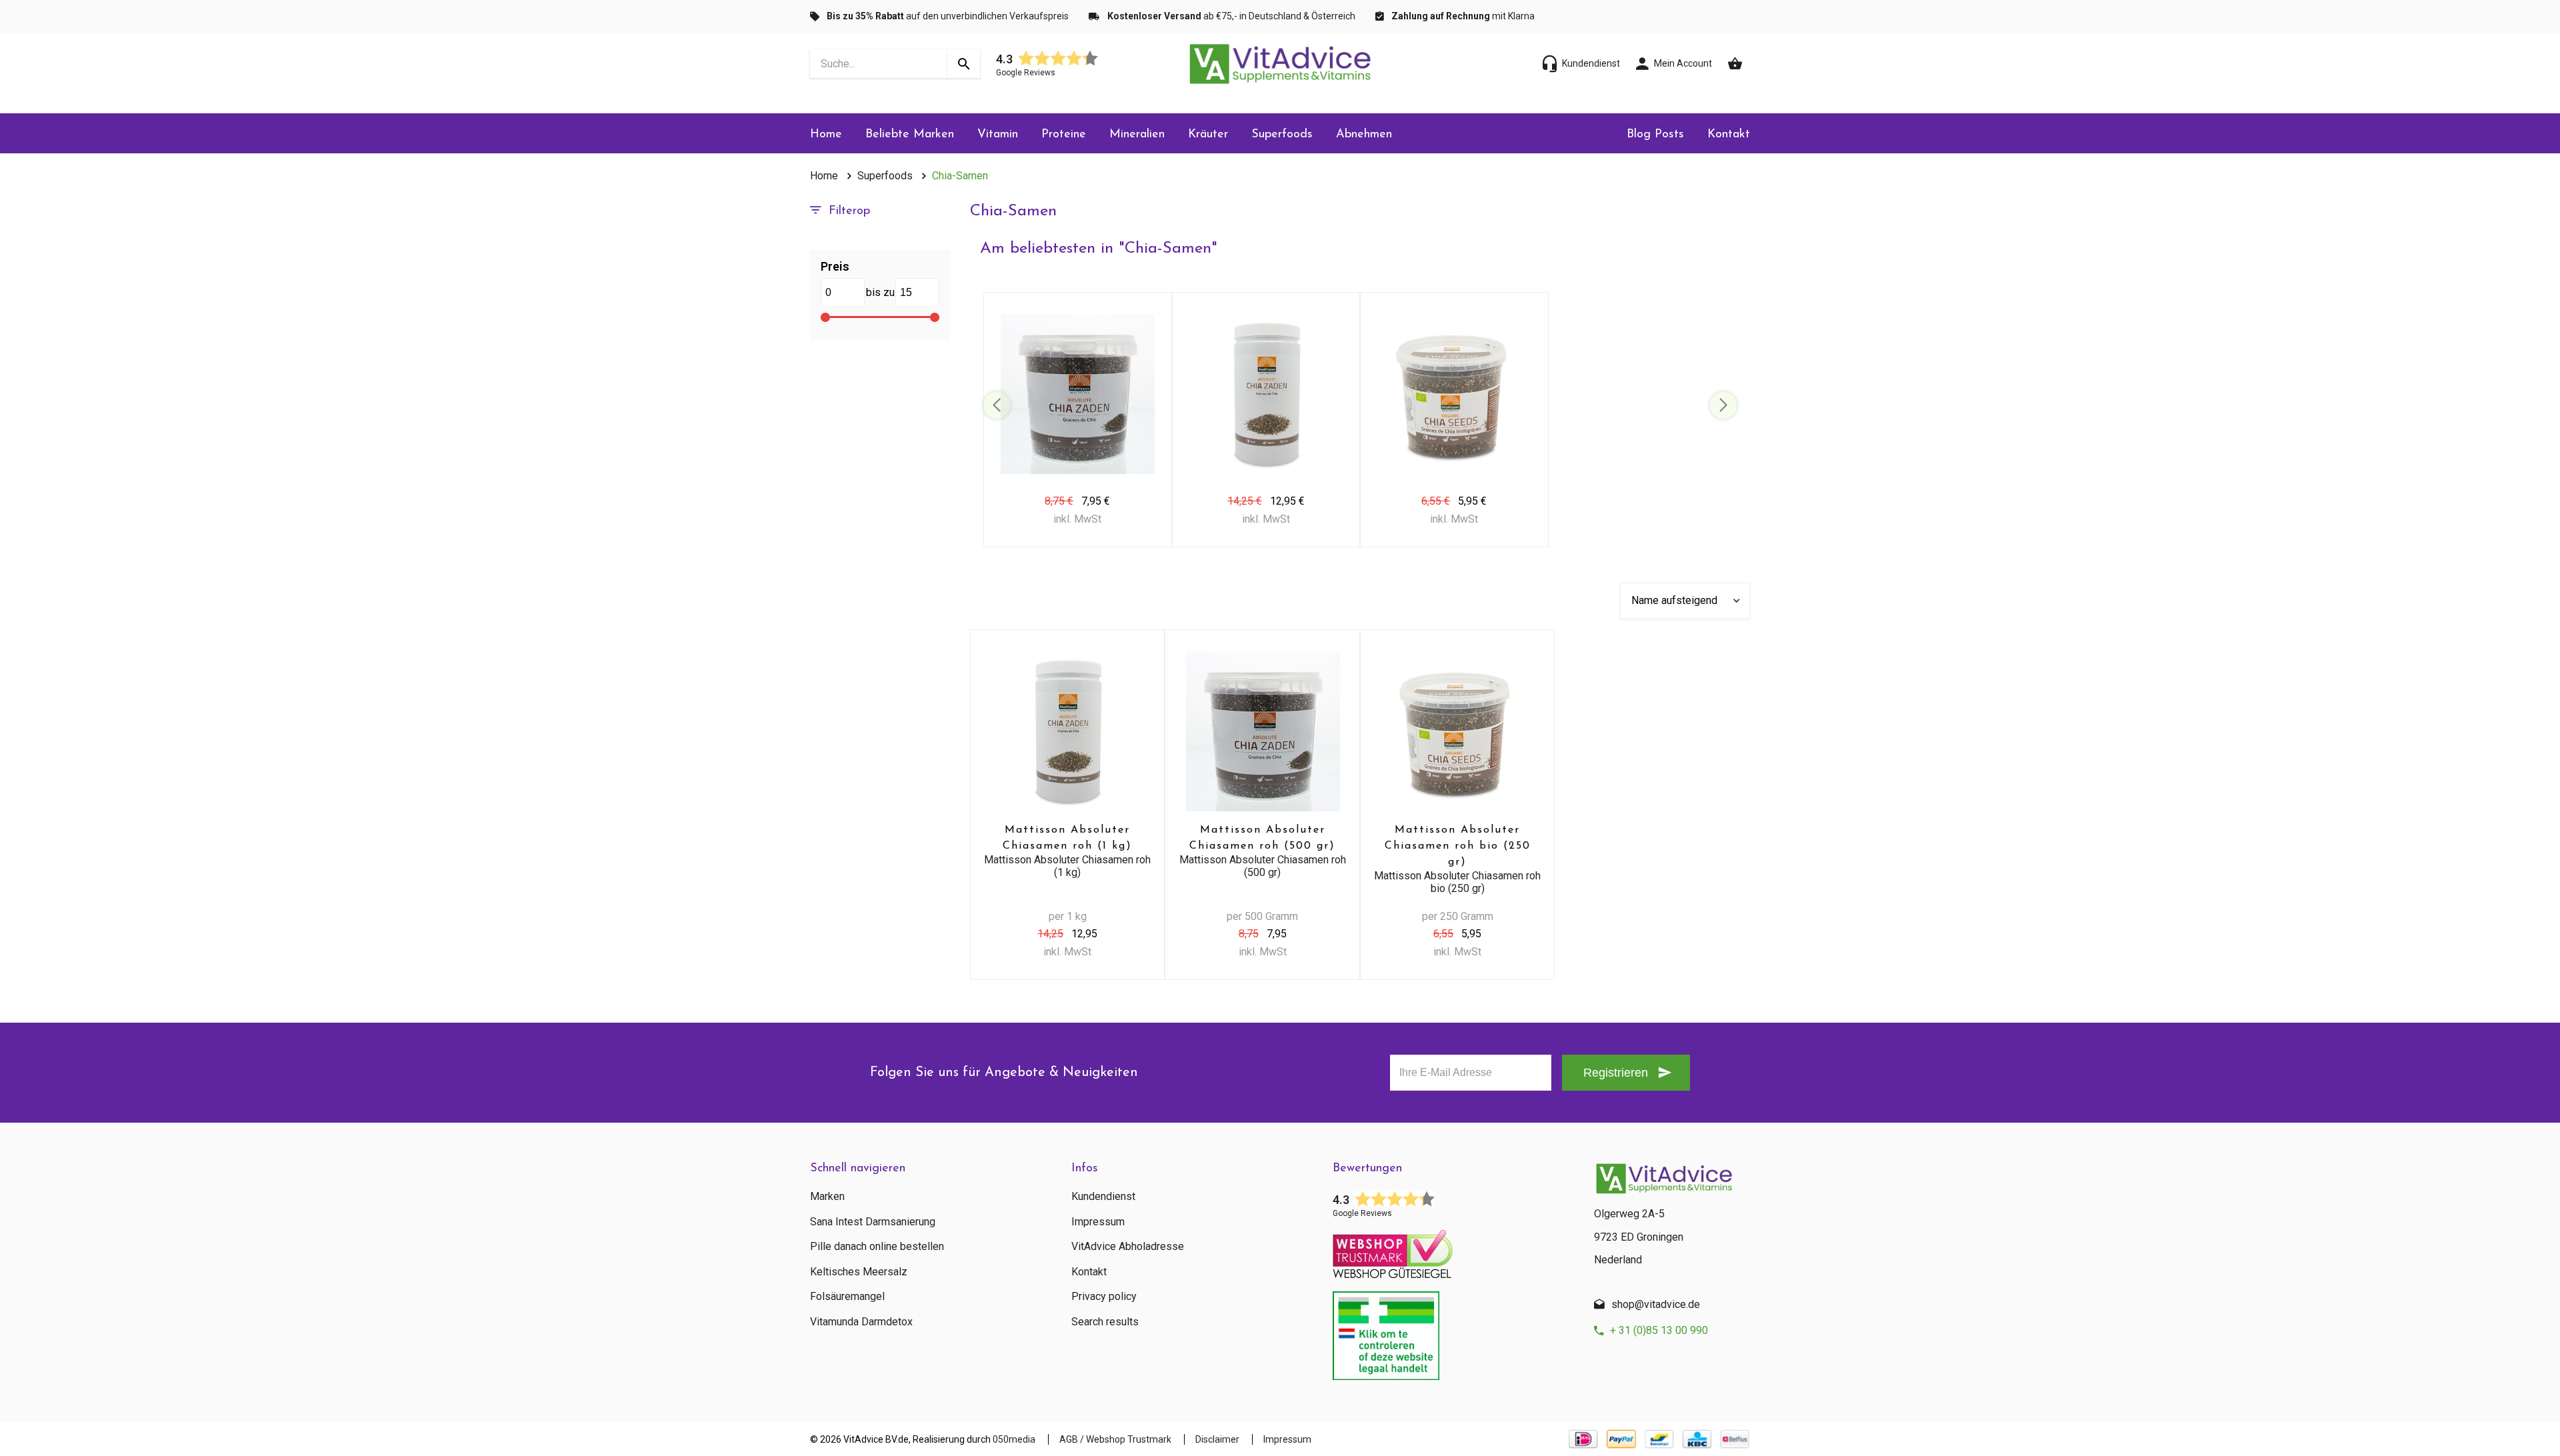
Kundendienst (1103, 1197)
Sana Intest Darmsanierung (873, 1222)
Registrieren (1616, 1073)
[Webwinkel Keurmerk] (1453, 1250)
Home (826, 135)
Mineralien (1137, 135)
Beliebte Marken (910, 135)
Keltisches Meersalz (859, 1272)
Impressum (1098, 1222)
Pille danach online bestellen (877, 1247)
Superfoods (1282, 135)
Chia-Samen (960, 176)
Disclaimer (1217, 1439)
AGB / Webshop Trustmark (1115, 1439)
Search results (1105, 1322)
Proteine (1064, 135)
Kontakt (1729, 135)
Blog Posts (1655, 135)
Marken (827, 1197)
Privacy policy (1104, 1297)
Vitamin (998, 135)
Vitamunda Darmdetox (861, 1322)
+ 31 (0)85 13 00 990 (1659, 1330)
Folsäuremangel (847, 1297)
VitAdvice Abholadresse (1128, 1247)
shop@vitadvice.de (1656, 1304)
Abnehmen (1364, 135)
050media (1014, 1439)
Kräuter (1208, 135)
